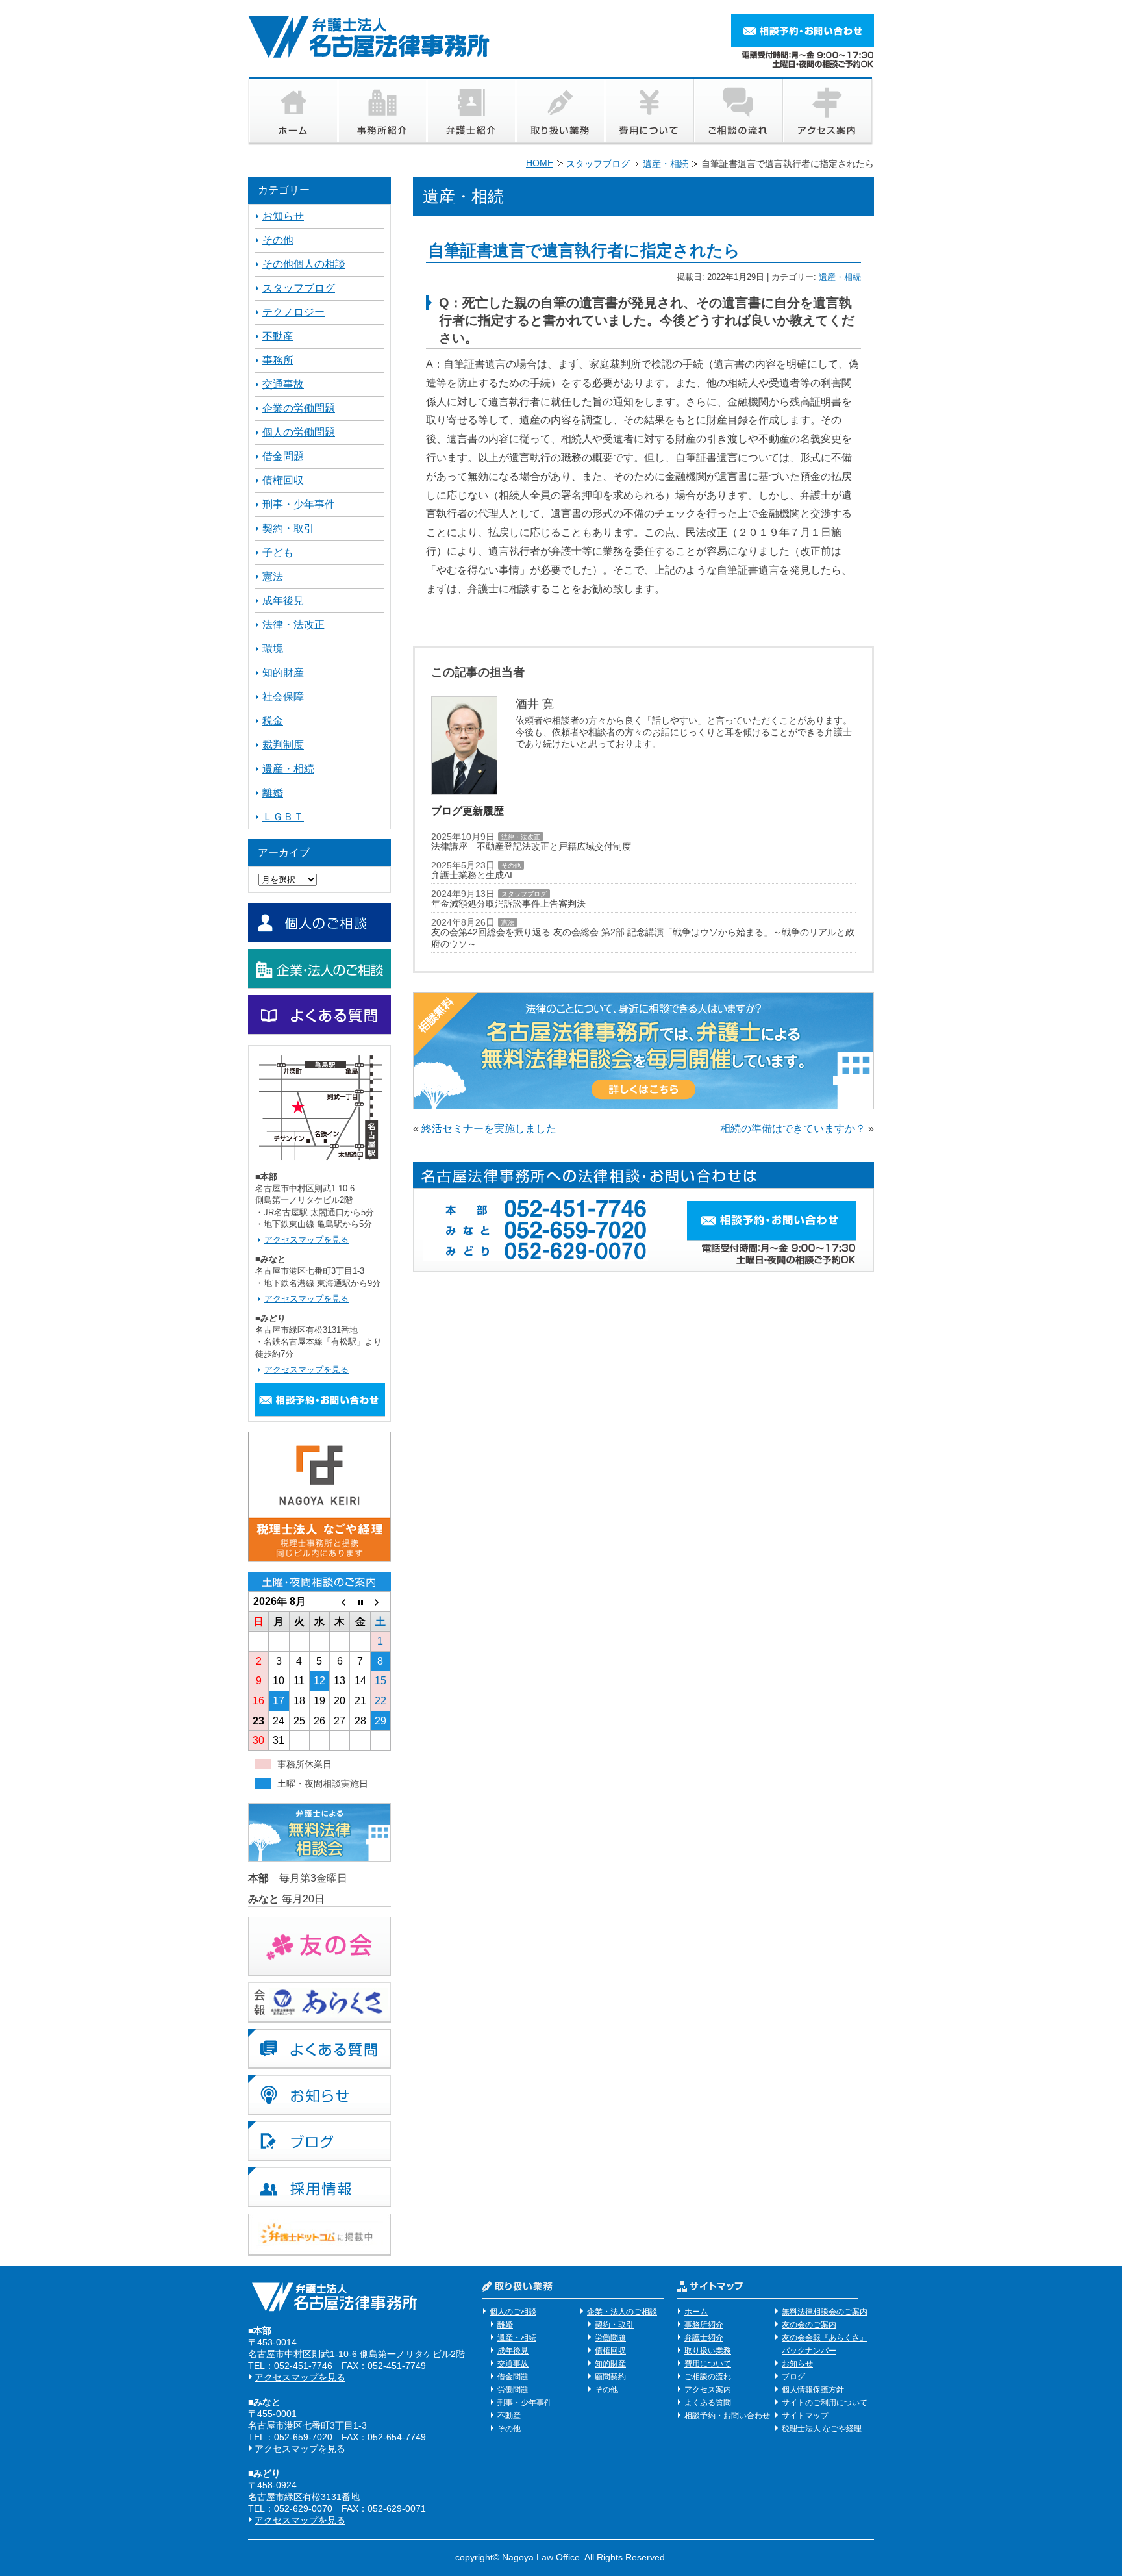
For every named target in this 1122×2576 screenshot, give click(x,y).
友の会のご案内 (809, 2325)
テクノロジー (293, 312)
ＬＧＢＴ (283, 817)
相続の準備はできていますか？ (793, 1129)
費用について (708, 2364)
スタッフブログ (524, 894)
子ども (278, 552)
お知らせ (283, 216)
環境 (273, 649)
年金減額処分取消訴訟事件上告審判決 (508, 903)
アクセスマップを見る (306, 1240)
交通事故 (283, 384)
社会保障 (283, 697)
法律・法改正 (521, 837)
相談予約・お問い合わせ (727, 2416)
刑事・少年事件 (299, 504)
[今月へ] (360, 1602)
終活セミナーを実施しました (489, 1129)
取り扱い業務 (708, 2351)
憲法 (508, 923)
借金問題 (283, 456)
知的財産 (283, 673)
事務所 (278, 360)
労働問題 (513, 2390)
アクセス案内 (708, 2390)
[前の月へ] (340, 1602)
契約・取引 (288, 528)
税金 (273, 721)
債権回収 (283, 480)
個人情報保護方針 (813, 2390)
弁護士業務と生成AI (472, 875)
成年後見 (283, 600)
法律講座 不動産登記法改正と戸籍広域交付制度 (531, 846)
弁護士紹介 (704, 2338)
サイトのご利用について (825, 2403)
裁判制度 (283, 745)
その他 (511, 865)
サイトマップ (805, 2416)
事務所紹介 (704, 2325)
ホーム (696, 2312)
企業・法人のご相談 (622, 2312)
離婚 (273, 793)
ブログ (793, 2377)
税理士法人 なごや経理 (822, 2429)
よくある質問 (708, 2403)
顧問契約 (610, 2377)
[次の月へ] (380, 1602)
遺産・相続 (840, 277)
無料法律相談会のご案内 (825, 2312)
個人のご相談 (513, 2312)
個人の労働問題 (299, 432)
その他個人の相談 (304, 264)
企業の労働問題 (299, 408)
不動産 (278, 336)
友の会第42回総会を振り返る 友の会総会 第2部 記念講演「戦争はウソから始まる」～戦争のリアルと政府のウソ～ (643, 938)
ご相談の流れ (708, 2377)
